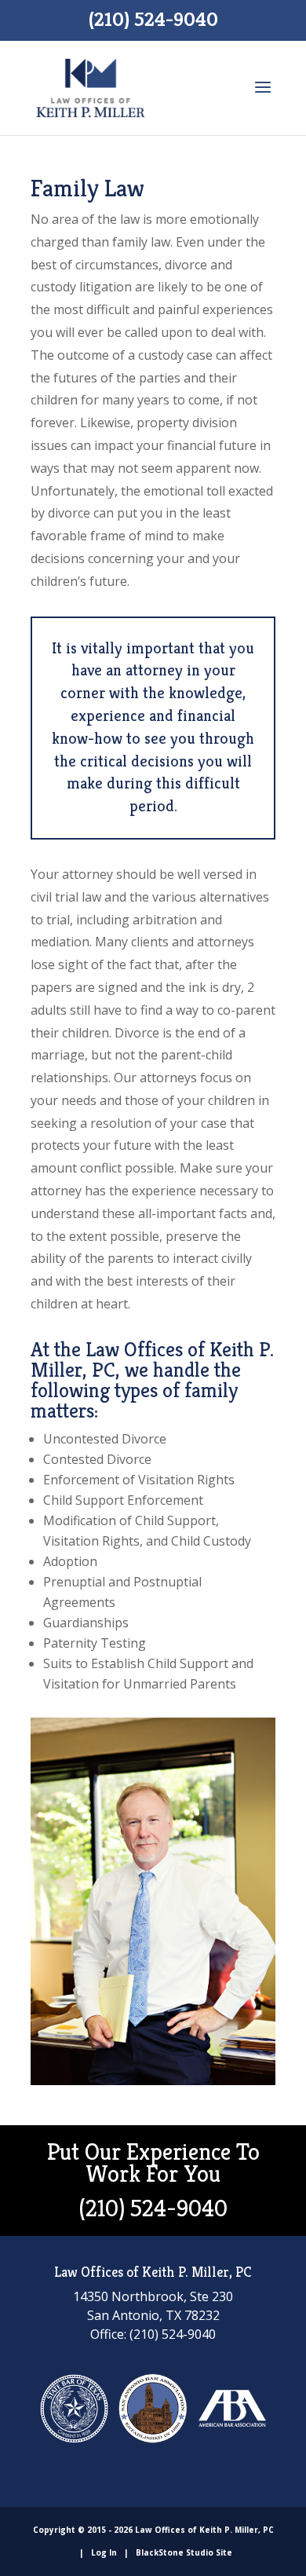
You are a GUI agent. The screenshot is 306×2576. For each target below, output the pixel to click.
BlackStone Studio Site (184, 2552)
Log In (104, 2552)
